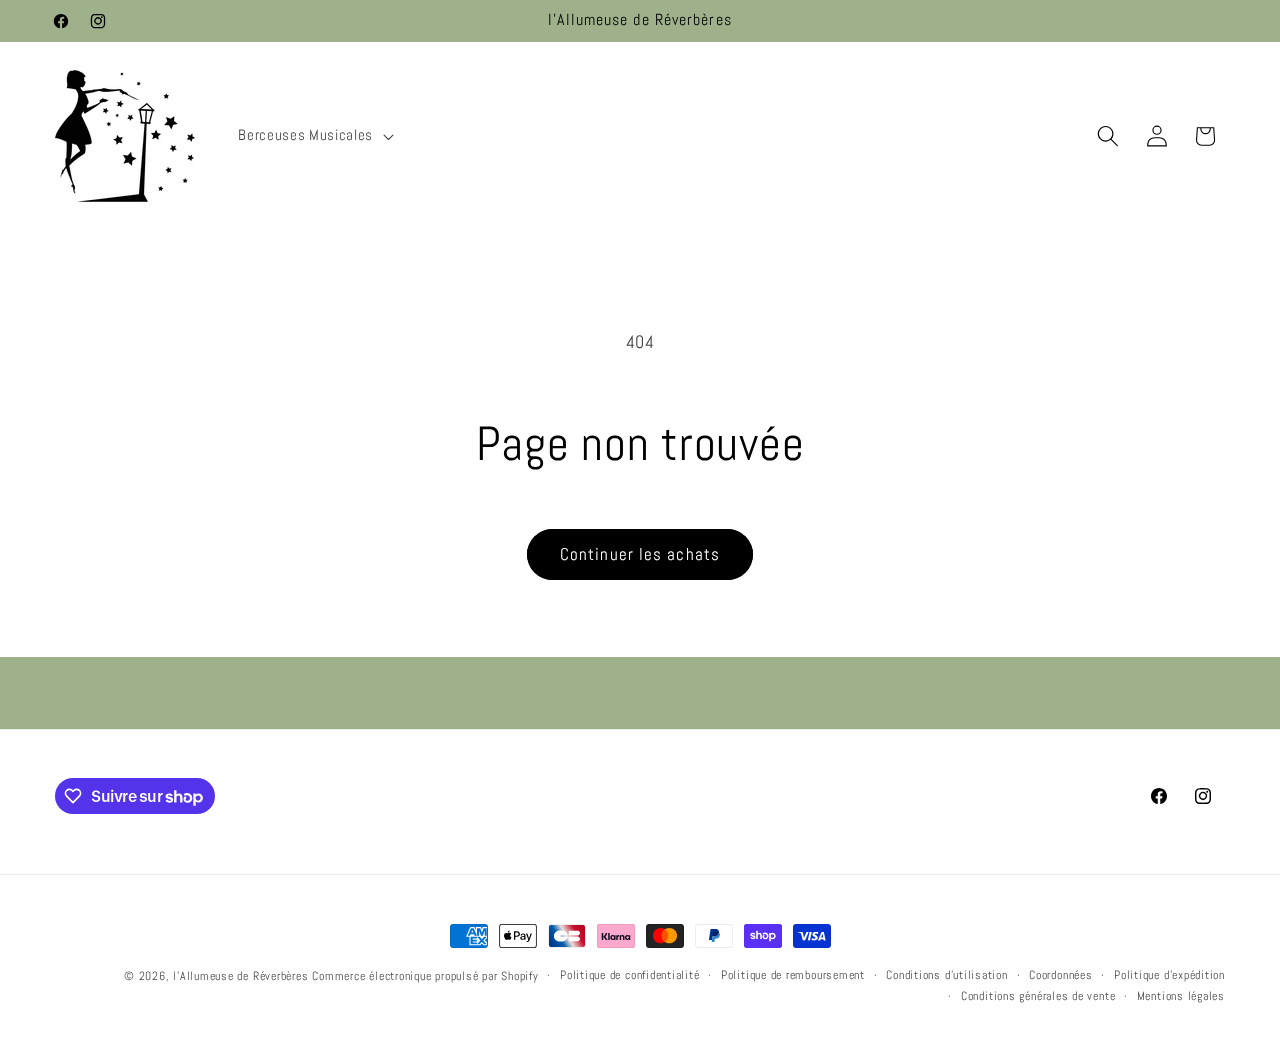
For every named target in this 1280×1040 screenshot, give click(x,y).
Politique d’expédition (1169, 975)
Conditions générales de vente (1038, 996)
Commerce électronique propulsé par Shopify (425, 976)
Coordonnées (1060, 975)
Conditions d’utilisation (946, 975)
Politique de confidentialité (630, 975)
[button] (313, 136)
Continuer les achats (640, 554)
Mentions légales (1181, 996)
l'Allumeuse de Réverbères (240, 976)
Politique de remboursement (793, 975)
